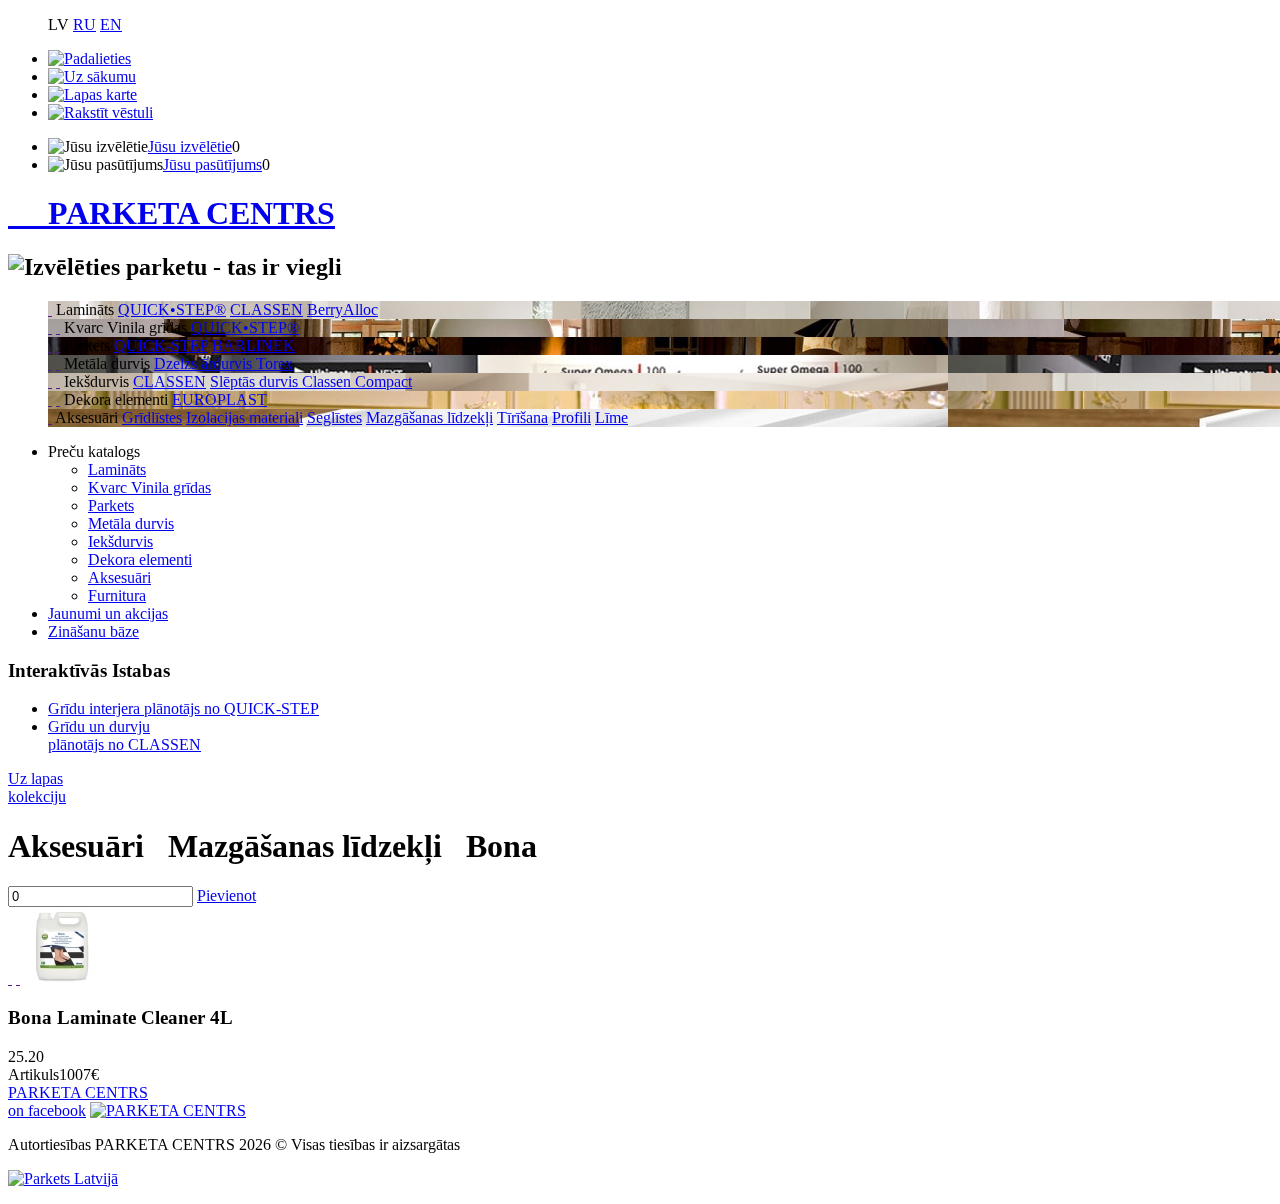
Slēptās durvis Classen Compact (311, 381)
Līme (611, 417)
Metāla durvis (131, 523)
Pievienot (226, 895)
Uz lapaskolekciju (37, 787)
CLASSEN (266, 309)
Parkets (111, 505)
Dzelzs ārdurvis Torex (223, 363)
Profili (571, 417)
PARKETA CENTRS (191, 213)
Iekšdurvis (120, 541)
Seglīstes (334, 417)
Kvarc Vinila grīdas (149, 487)
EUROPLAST (219, 399)
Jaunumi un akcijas (108, 613)
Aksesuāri (119, 577)
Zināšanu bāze (93, 631)
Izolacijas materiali (244, 417)
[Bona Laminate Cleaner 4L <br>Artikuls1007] (62, 978)
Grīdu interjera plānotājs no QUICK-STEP (183, 708)
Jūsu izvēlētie (190, 146)
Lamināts (117, 469)
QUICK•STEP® (172, 309)
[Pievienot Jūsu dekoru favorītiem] (10, 978)
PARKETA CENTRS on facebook (78, 1101)
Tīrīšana (522, 417)
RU (84, 24)
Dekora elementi (140, 559)
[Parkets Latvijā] (63, 1178)
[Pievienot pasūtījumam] (18, 978)
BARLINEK (253, 345)
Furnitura (117, 595)
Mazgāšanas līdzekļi (429, 417)
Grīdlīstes (152, 417)
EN (111, 24)
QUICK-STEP (161, 345)
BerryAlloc (342, 309)
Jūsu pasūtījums (212, 164)
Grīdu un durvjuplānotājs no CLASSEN (124, 735)
